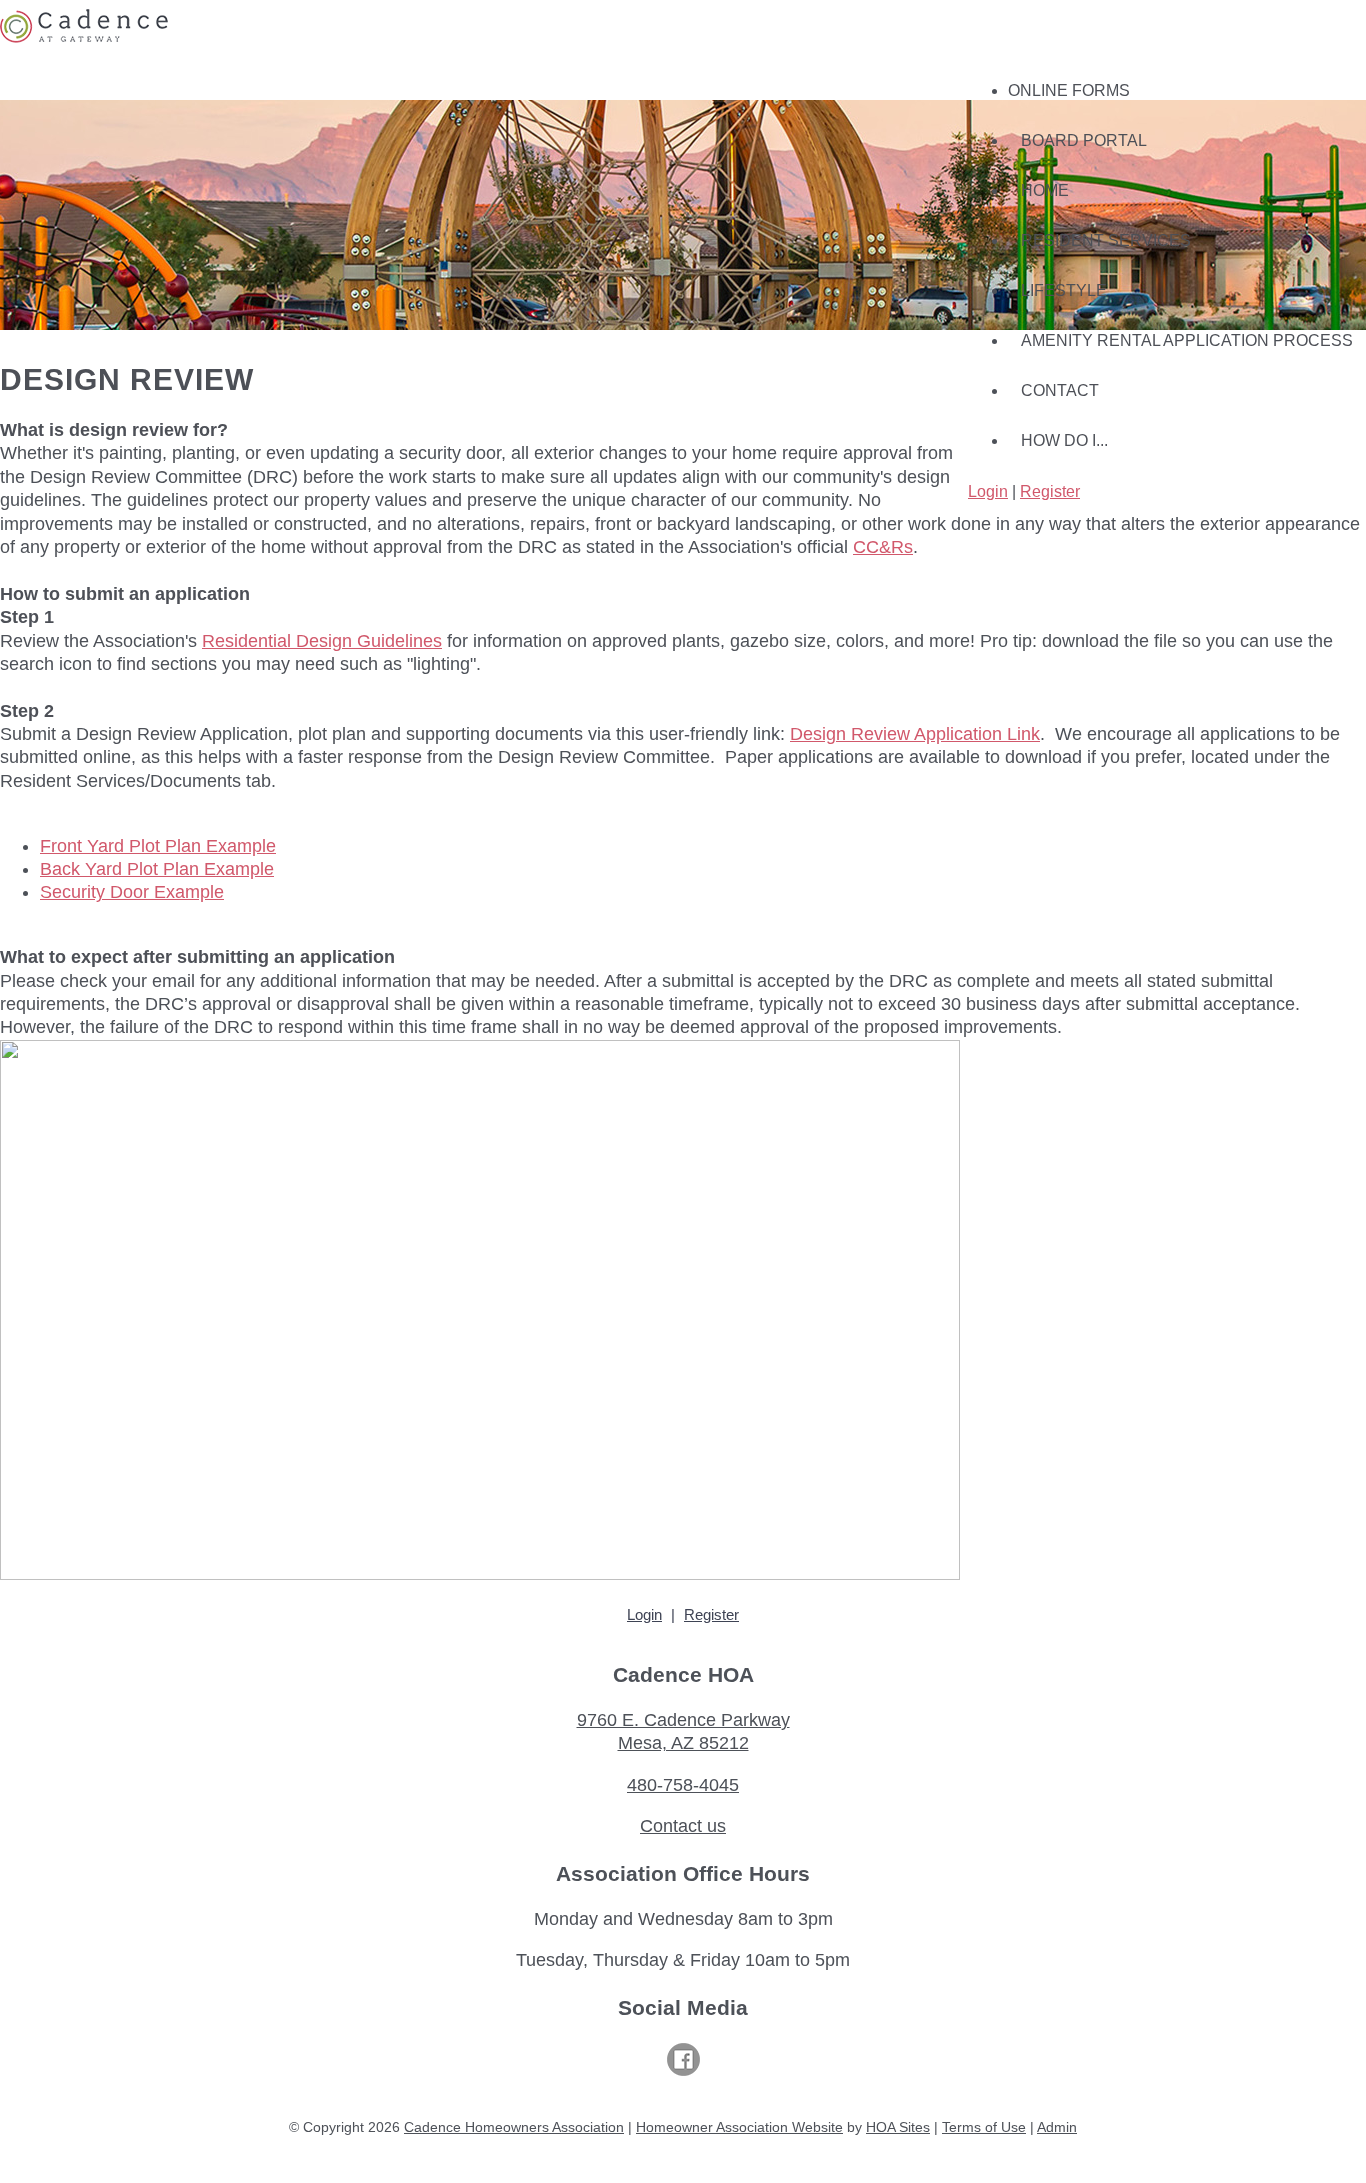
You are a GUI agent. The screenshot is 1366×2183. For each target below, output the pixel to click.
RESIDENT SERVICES (1106, 240)
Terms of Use (984, 2127)
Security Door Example (132, 892)
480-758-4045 (683, 1785)
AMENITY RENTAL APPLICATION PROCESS (1187, 340)
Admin (1057, 2127)
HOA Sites (898, 2127)
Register (1050, 491)
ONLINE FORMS (1069, 90)
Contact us (683, 1826)
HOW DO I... (1064, 440)
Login (988, 491)
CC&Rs (883, 547)
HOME (1045, 190)
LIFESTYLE (1064, 290)
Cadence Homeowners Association (514, 2127)
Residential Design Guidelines (322, 641)
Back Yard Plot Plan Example (157, 869)
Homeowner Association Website (739, 2127)
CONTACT (1060, 390)
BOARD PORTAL (1084, 140)
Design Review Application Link (915, 734)
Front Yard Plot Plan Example (158, 846)
